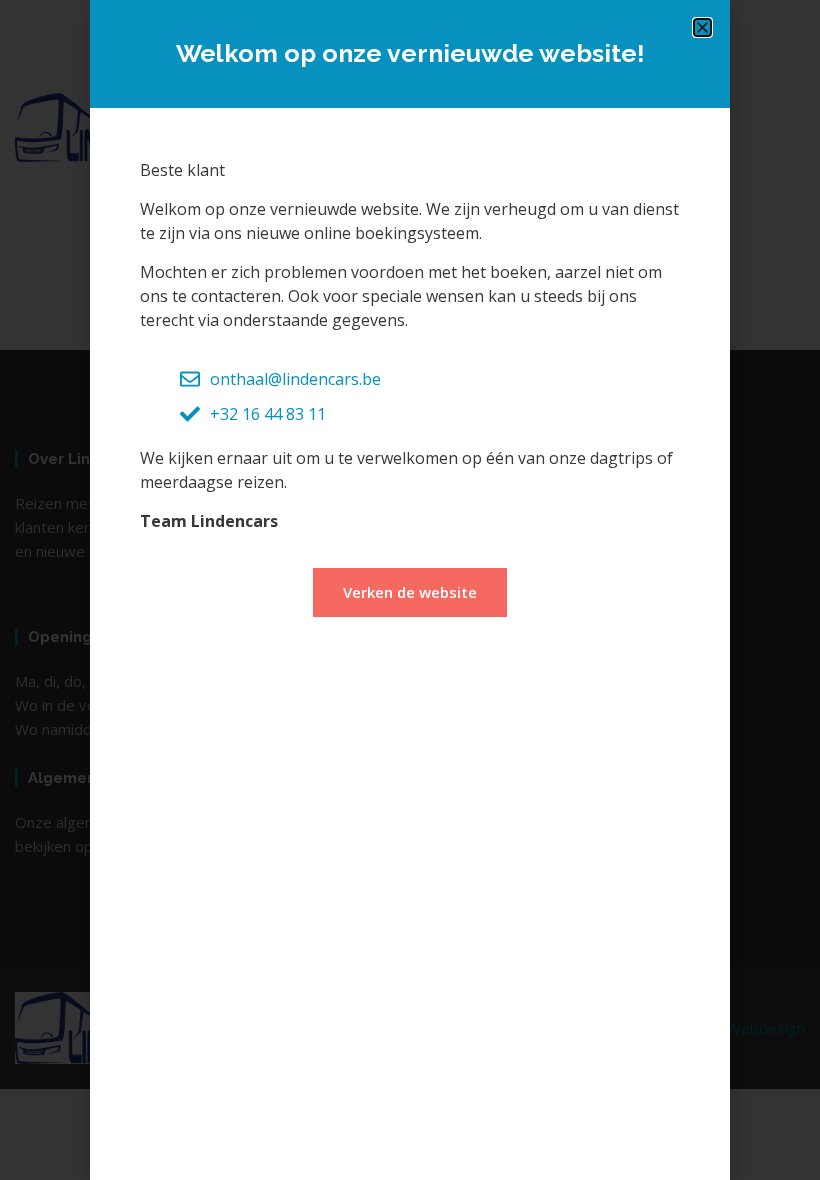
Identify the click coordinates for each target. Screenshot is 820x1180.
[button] (702, 27)
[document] (410, 590)
